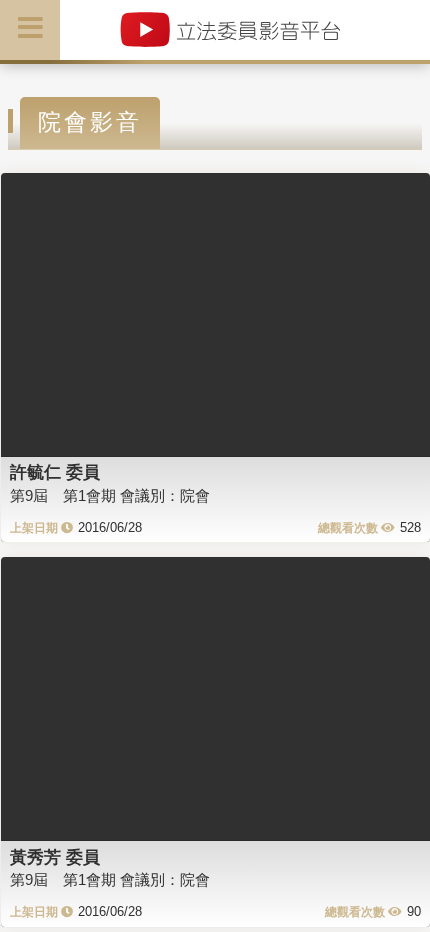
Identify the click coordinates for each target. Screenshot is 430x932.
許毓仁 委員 (55, 472)
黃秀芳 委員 (55, 857)
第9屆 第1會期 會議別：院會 (110, 495)
